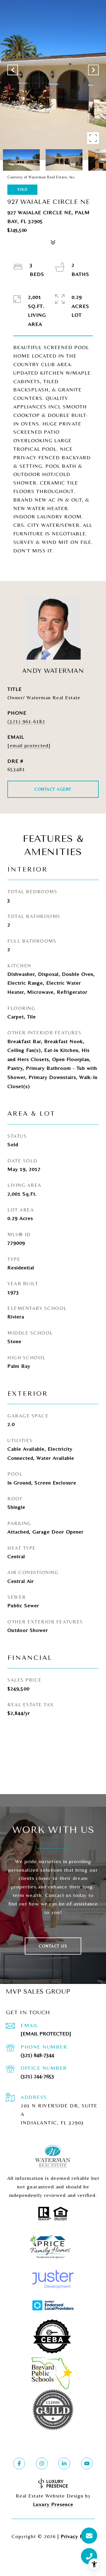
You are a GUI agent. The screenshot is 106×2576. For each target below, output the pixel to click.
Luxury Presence (53, 2504)
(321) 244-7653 (37, 2076)
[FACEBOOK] (19, 2463)
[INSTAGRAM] (42, 2463)
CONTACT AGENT (53, 789)
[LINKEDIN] (64, 2463)
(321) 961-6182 (26, 721)
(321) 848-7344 (37, 2055)
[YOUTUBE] (87, 2463)
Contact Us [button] (53, 1946)
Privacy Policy (78, 2536)
